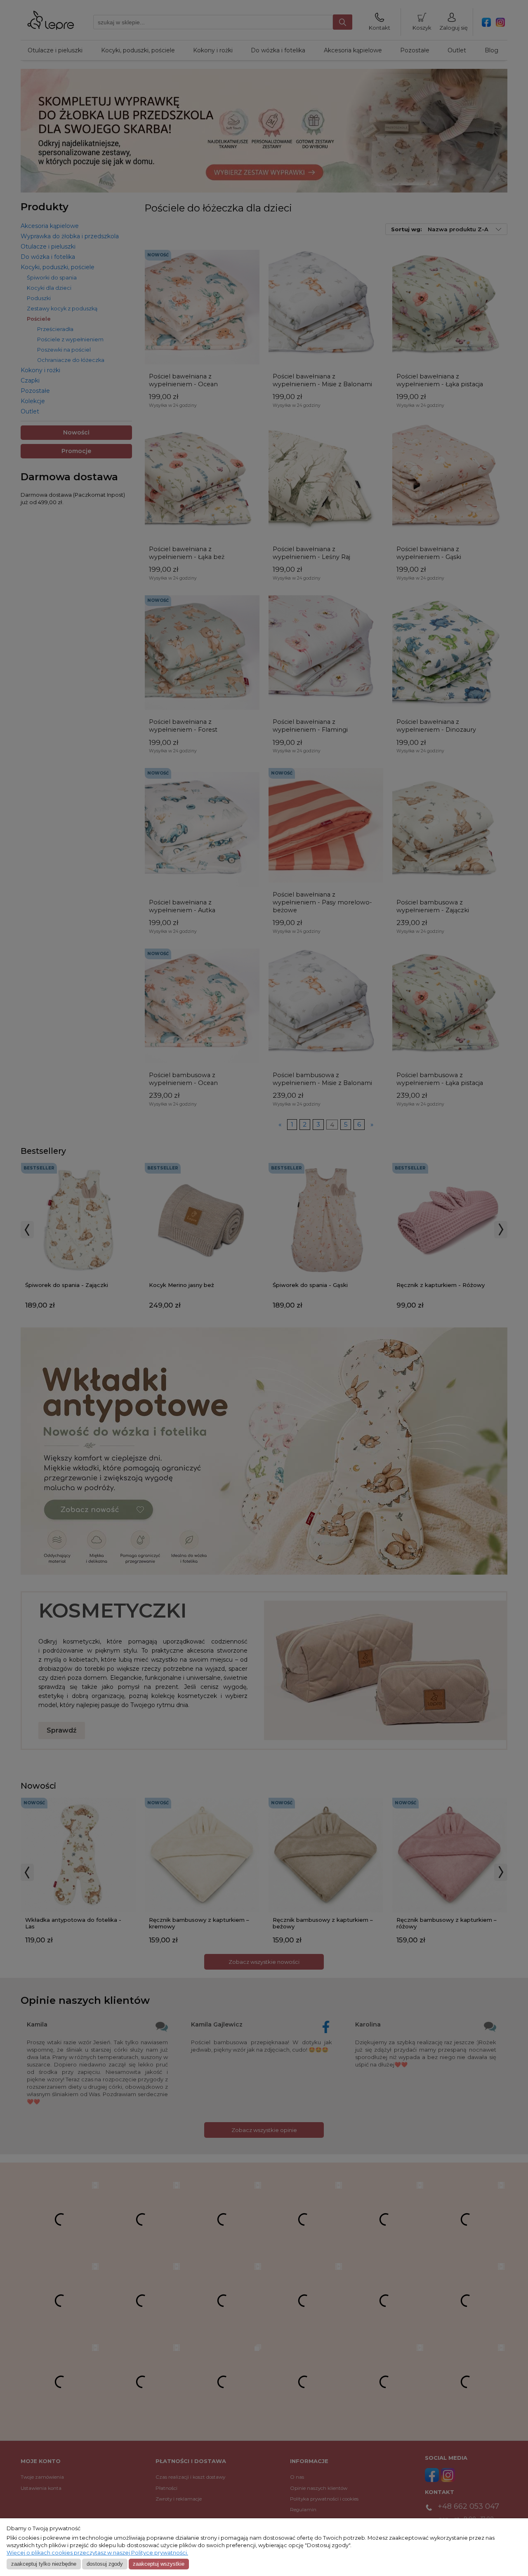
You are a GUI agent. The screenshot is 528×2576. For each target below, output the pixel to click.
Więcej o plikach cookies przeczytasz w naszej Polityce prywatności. (97, 2553)
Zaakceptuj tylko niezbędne (44, 2564)
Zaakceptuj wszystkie (159, 2564)
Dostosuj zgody (105, 2564)
